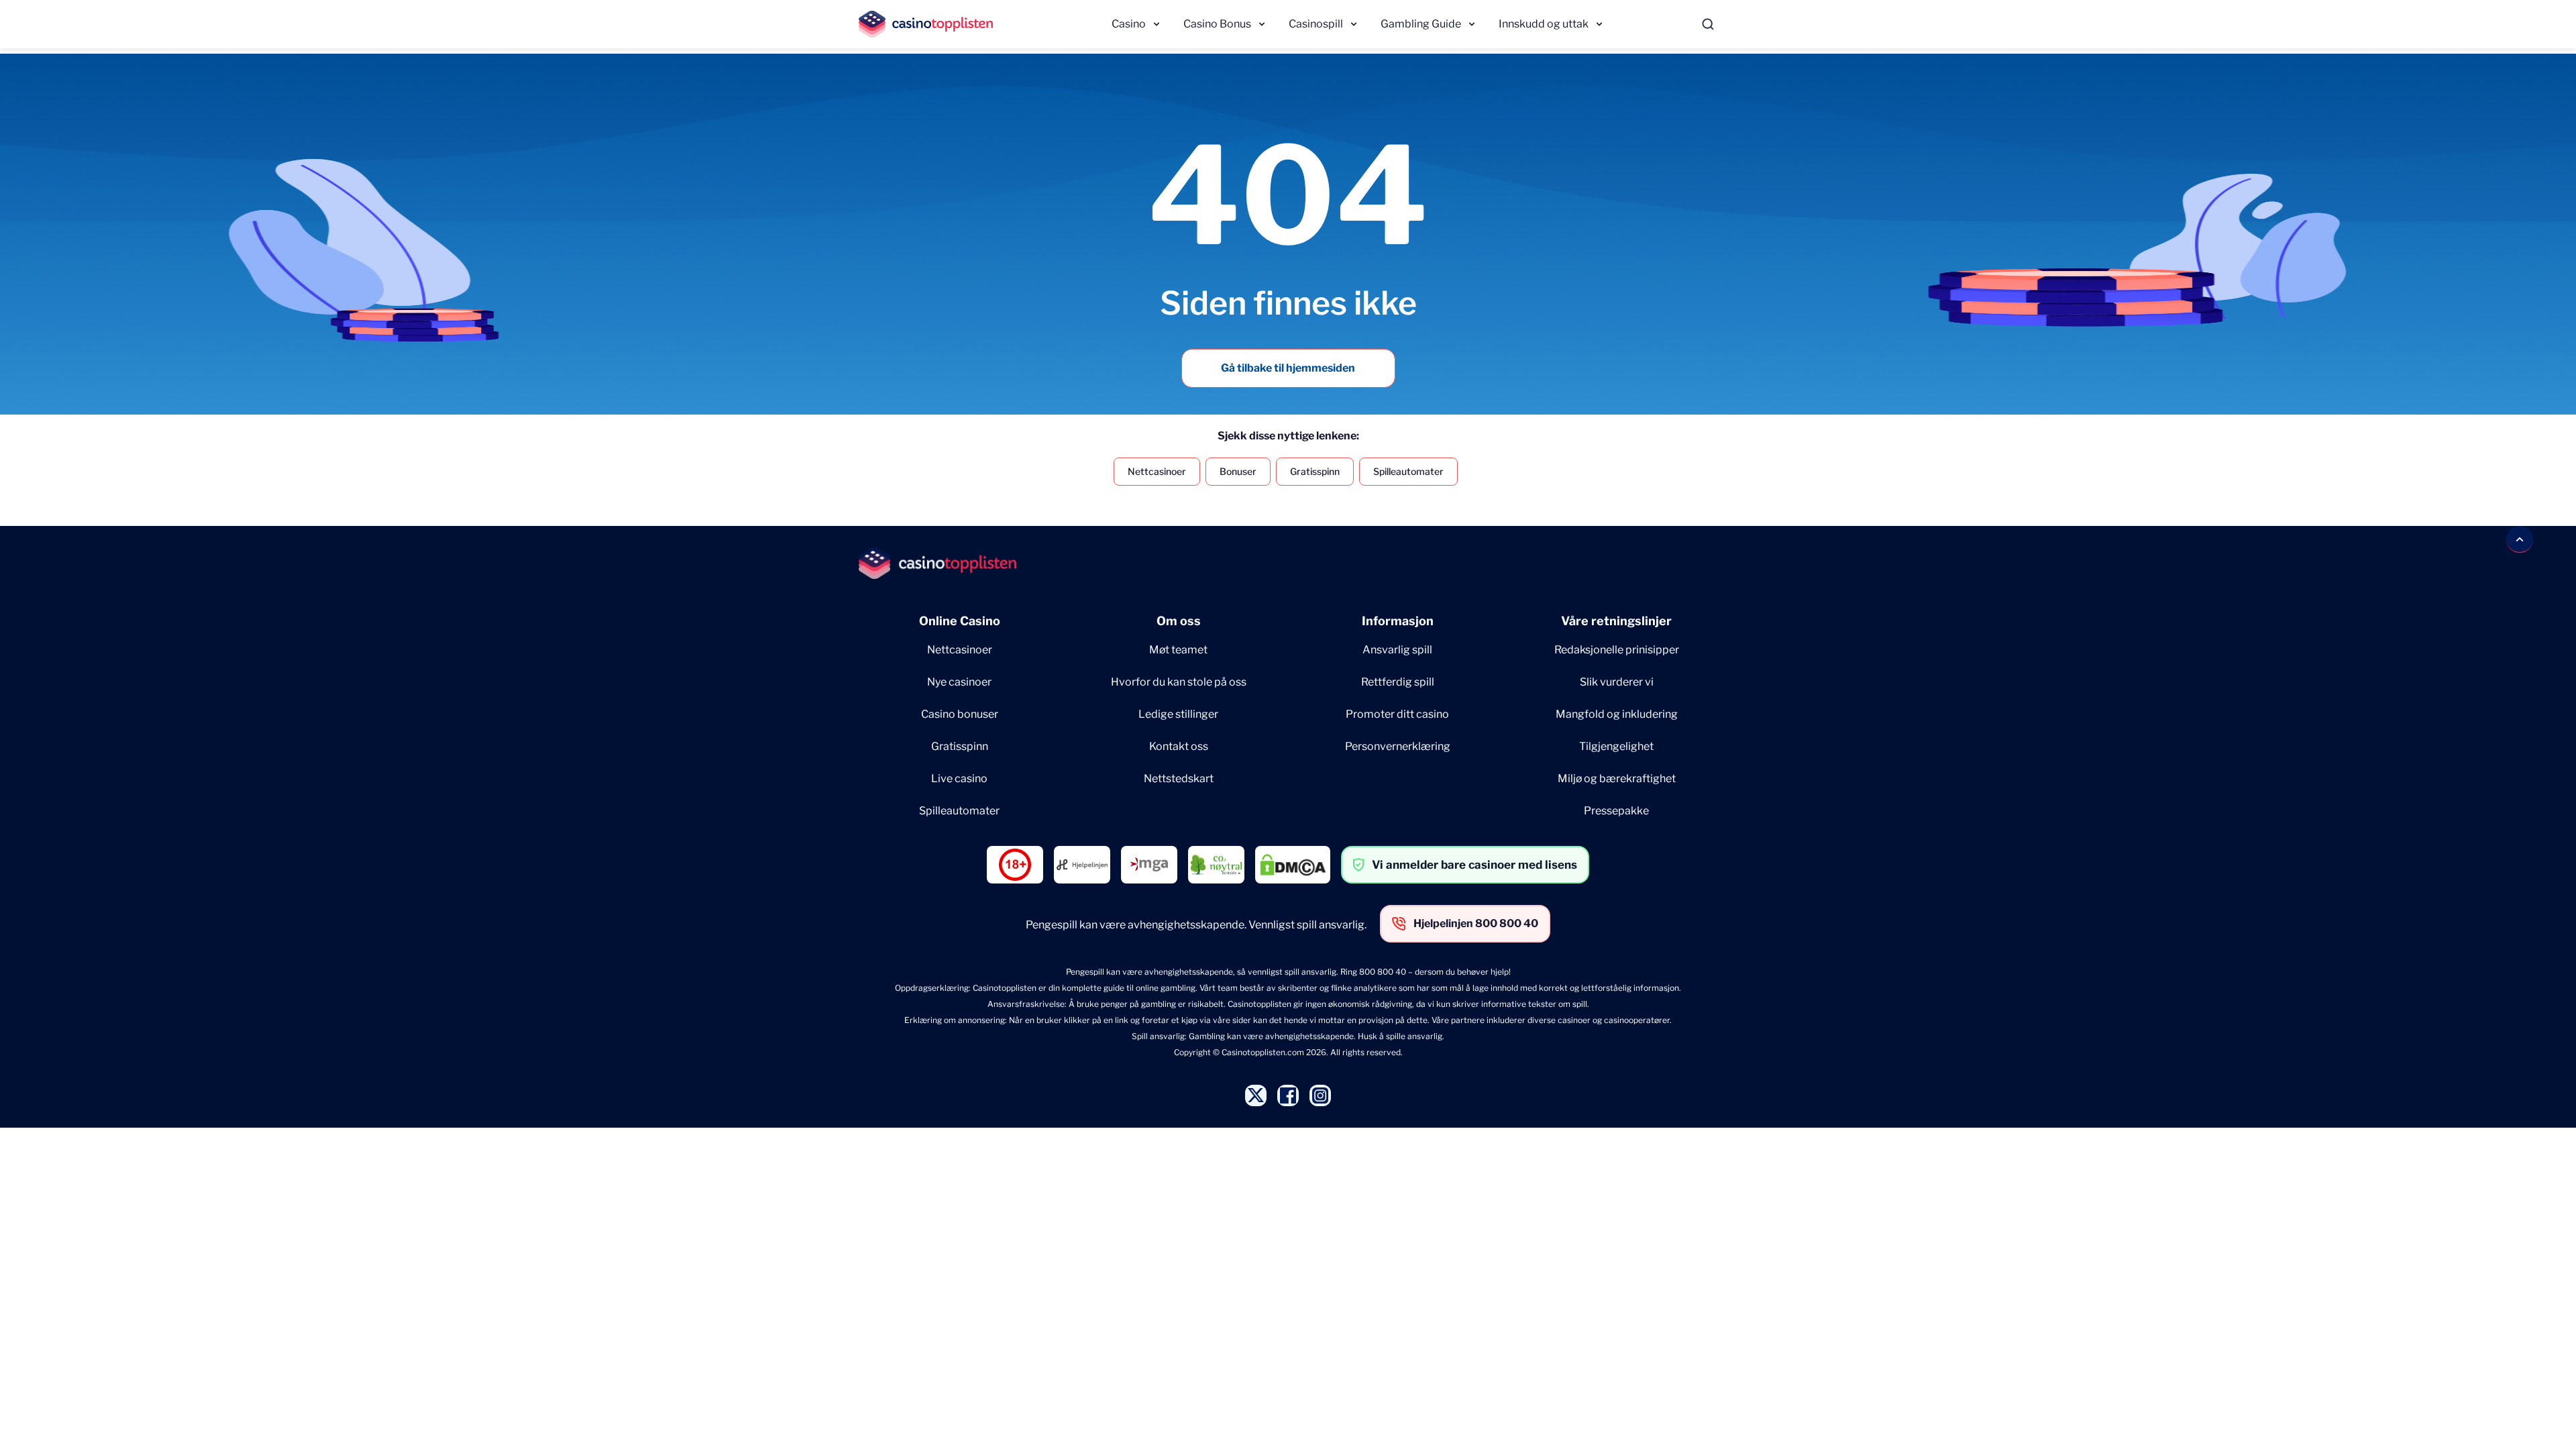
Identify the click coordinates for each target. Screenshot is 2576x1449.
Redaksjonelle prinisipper (1617, 650)
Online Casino (960, 621)
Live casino (959, 779)
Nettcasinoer (1157, 471)
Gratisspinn (1315, 471)
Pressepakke (1616, 811)
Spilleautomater (1408, 471)
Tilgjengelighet (1616, 746)
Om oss (1179, 621)
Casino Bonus (1217, 24)
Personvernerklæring (1398, 746)
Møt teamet (1178, 650)
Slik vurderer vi (1617, 682)
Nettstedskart (1179, 779)
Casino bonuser (960, 714)
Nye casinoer (959, 682)
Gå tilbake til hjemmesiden (1288, 368)
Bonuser (1238, 471)
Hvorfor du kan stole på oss (1179, 682)
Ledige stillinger (1178, 714)
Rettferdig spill (1398, 682)
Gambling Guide (1421, 24)
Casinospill (1316, 24)
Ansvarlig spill (1397, 650)
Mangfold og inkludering (1617, 714)
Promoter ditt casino (1397, 714)
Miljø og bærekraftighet (1617, 779)
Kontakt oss (1179, 746)
